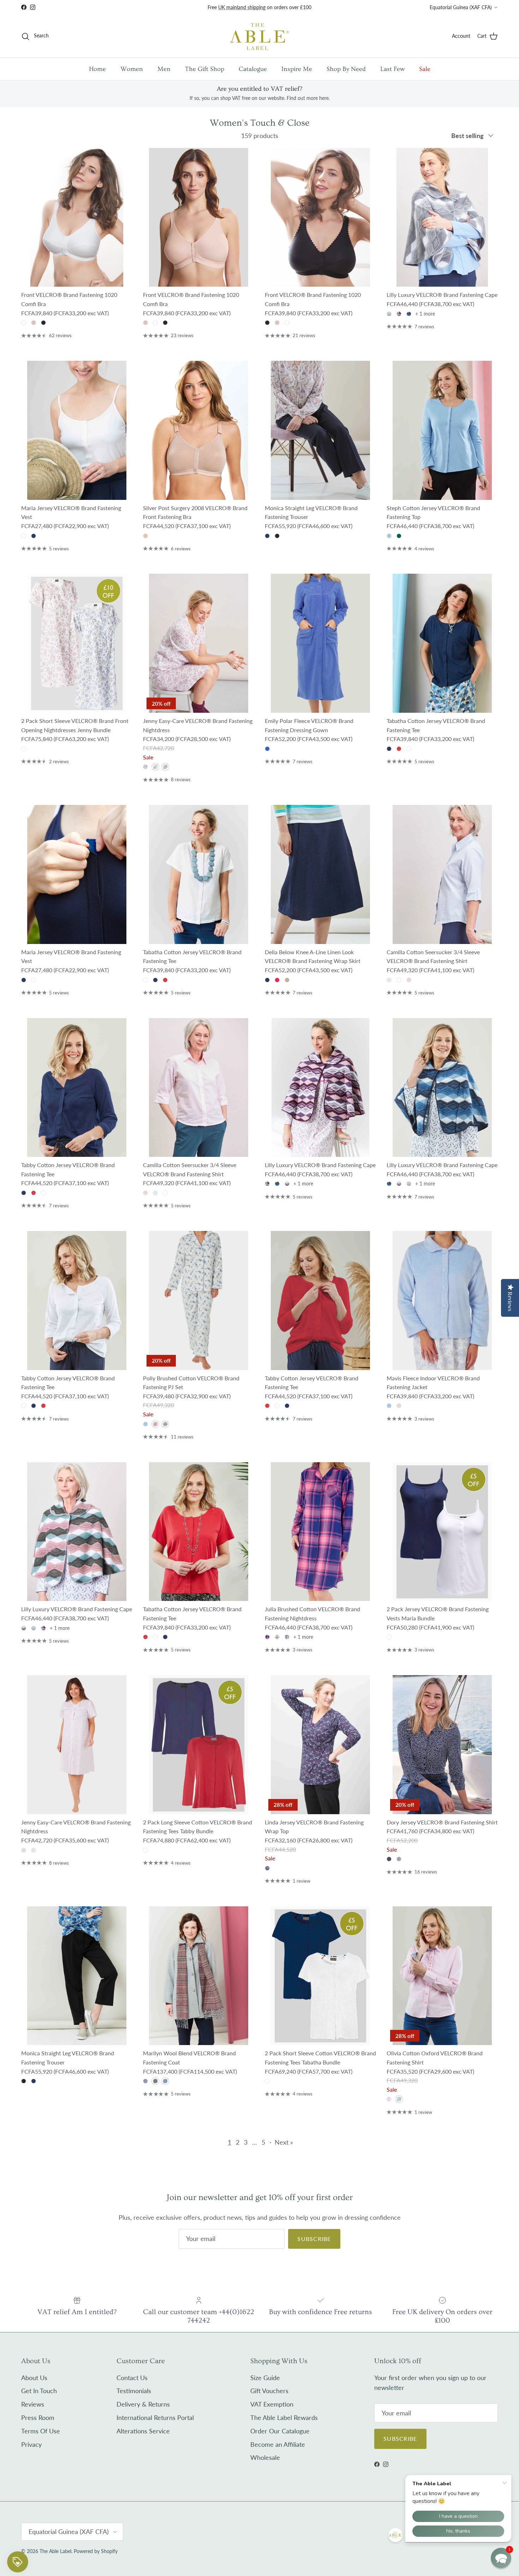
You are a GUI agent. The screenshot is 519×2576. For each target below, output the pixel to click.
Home (97, 69)
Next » (284, 2142)
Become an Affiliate (278, 2444)
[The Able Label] (259, 36)
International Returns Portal (155, 2417)
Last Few (392, 69)
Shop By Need (346, 69)
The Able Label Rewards (284, 2417)
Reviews (33, 2404)
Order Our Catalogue (280, 2431)
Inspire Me (297, 69)
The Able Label (55, 2551)
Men (164, 69)
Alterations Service (143, 2431)
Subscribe (314, 2239)
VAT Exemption (272, 2404)
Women (132, 69)
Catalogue (253, 69)
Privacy (31, 2444)
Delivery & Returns (143, 2404)
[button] (501, 2558)
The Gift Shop (205, 69)
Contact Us (132, 2378)
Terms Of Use (41, 2431)
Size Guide (265, 2378)
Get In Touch (39, 2391)
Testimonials (134, 2391)
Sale (425, 69)
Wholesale (265, 2457)
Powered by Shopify (96, 2551)
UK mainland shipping (242, 7)
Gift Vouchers (269, 2391)
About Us (34, 2378)
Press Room (38, 2417)
